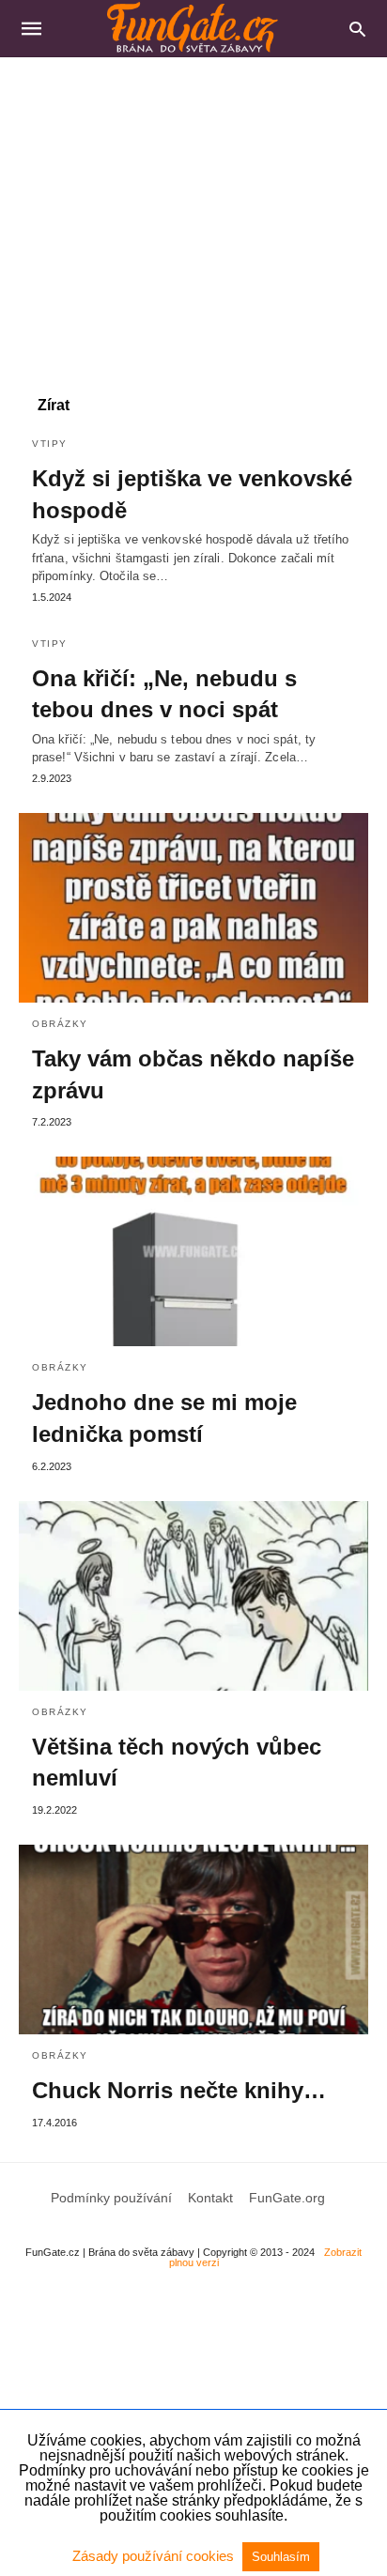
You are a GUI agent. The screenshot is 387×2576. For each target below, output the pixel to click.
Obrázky (60, 1024)
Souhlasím (281, 2557)
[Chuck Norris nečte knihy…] (193, 1940)
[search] (357, 29)
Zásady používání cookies (155, 2556)
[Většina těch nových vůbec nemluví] (193, 1596)
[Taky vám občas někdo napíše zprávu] (193, 908)
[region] (193, 217)
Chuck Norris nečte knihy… (179, 2090)
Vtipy (50, 444)
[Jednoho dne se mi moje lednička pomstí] (193, 1251)
